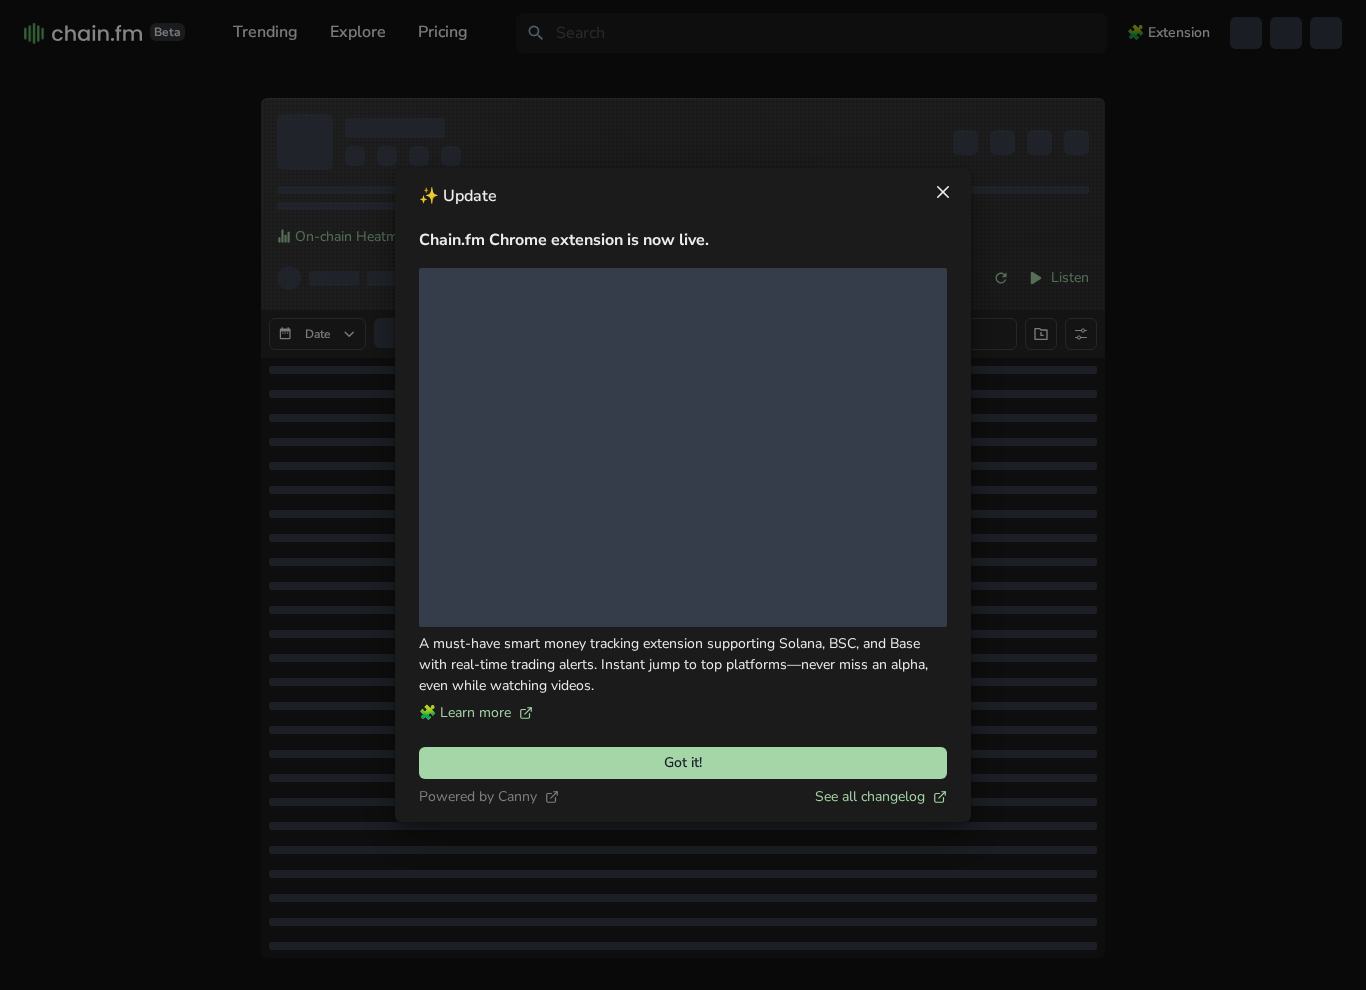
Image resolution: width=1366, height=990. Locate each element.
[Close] (943, 192)
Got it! (683, 762)
